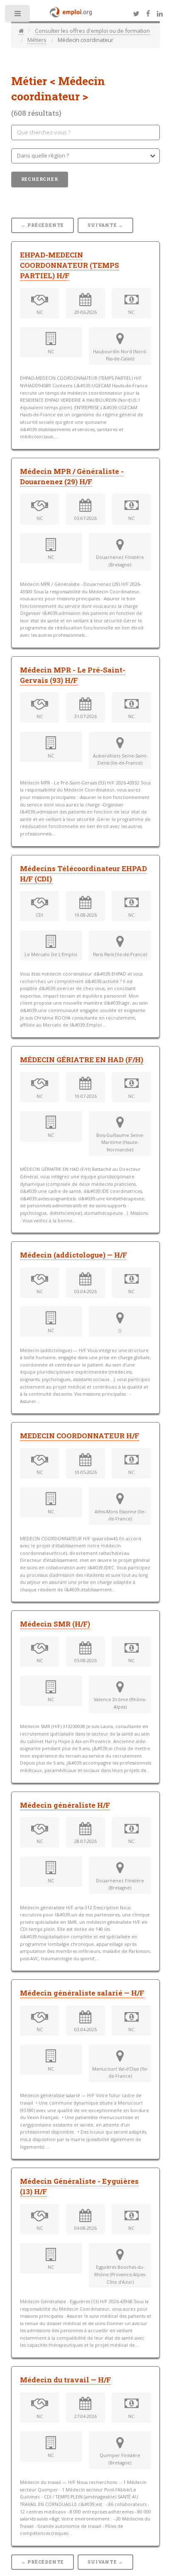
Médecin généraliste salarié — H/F (82, 1993)
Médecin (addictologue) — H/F (73, 1255)
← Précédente (43, 225)
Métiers (37, 40)
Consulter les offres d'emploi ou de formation (92, 31)
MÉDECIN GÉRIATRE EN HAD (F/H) (82, 1060)
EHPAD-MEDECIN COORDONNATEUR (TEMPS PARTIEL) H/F (70, 265)
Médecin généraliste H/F (65, 1805)
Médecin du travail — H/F (65, 2380)
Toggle (18, 16)
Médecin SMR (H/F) (55, 1624)
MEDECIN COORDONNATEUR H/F (79, 1436)
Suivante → (105, 225)
